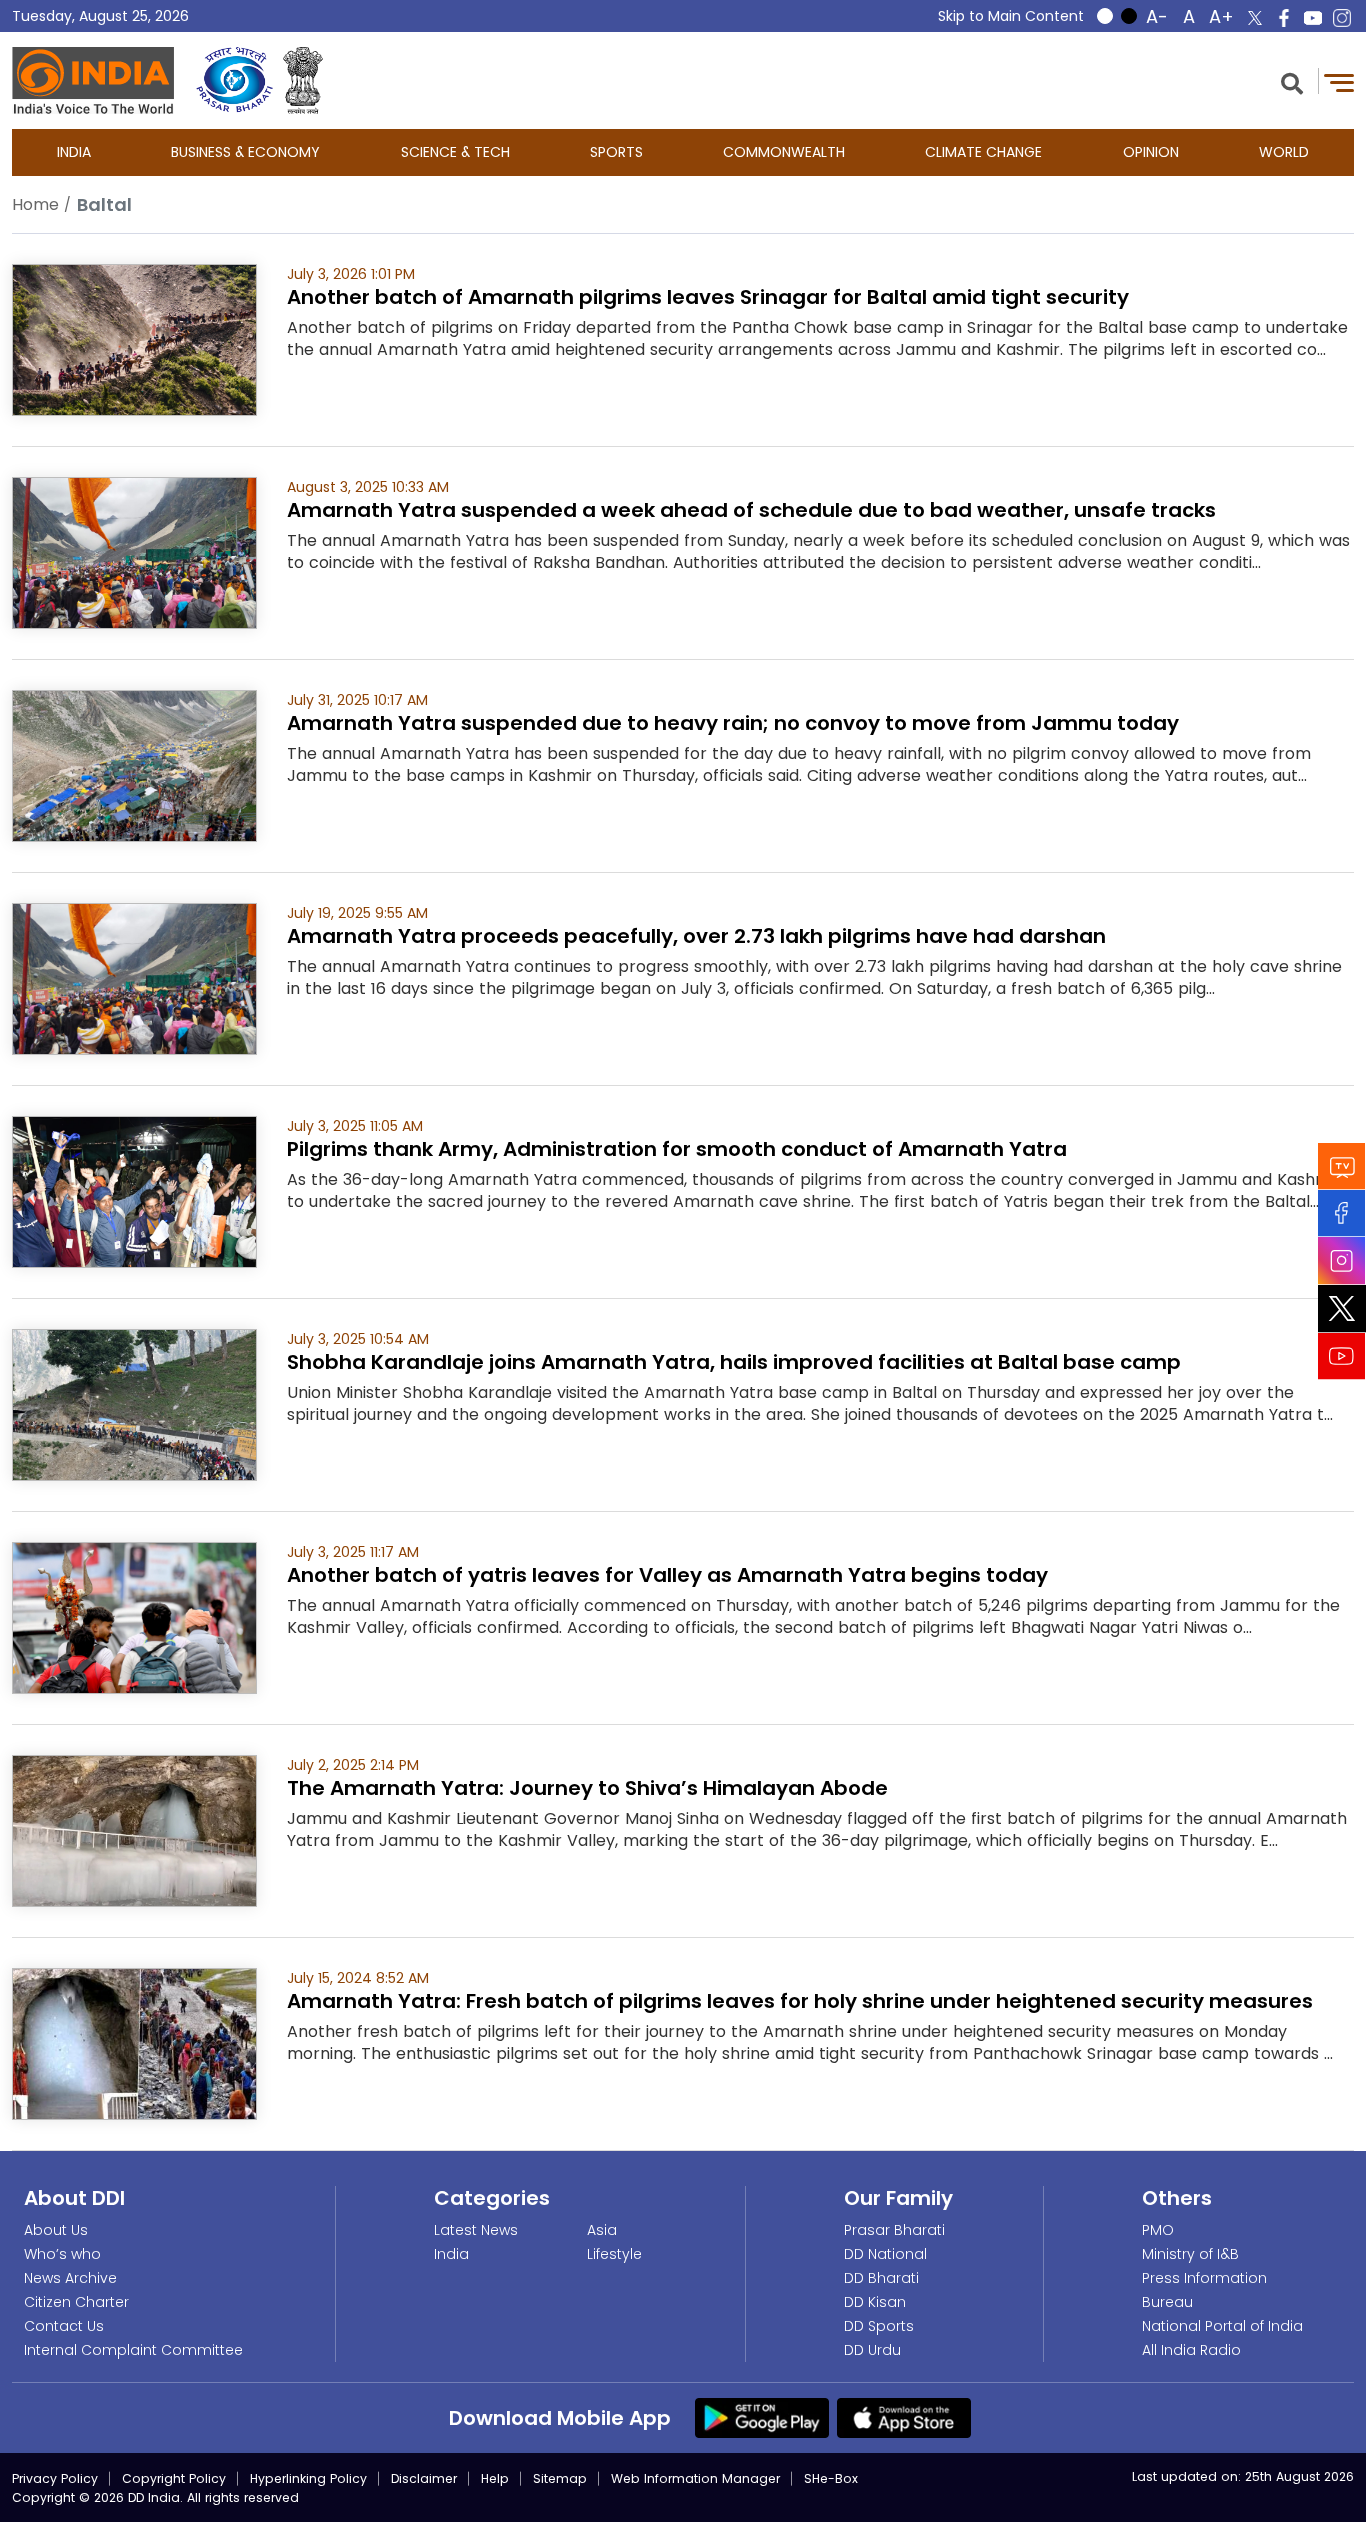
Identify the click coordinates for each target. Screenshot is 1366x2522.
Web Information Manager (695, 2478)
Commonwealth (784, 152)
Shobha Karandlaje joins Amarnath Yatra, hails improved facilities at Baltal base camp (734, 1362)
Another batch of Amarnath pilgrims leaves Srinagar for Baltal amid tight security (708, 297)
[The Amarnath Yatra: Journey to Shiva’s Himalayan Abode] (134, 1829)
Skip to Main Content (1011, 16)
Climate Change (983, 152)
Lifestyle (614, 2254)
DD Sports (879, 2326)
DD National (885, 2254)
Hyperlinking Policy (308, 2478)
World (1284, 152)
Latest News (476, 2230)
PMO (1158, 2230)
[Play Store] (762, 2417)
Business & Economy (245, 152)
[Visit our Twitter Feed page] (1342, 1309)
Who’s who (62, 2254)
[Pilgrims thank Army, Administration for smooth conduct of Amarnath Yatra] (134, 1190)
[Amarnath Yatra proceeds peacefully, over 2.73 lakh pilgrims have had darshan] (134, 977)
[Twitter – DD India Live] (1255, 18)
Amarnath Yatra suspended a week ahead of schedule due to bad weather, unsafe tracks (751, 510)
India (74, 152)
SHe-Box (831, 2478)
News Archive (70, 2278)
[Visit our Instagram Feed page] (1342, 1261)
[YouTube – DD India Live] (1313, 18)
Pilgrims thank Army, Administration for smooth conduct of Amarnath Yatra (677, 1149)
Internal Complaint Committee (133, 2350)
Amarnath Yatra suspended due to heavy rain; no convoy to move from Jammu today (733, 723)
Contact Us (64, 2326)
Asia (602, 2230)
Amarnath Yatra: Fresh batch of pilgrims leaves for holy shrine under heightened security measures (800, 2001)
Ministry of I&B (1190, 2254)
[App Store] (904, 2417)
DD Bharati (881, 2278)
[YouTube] (1342, 1356)
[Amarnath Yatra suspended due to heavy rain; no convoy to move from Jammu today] (134, 764)
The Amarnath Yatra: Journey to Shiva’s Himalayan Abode (587, 1788)
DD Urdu (872, 2350)
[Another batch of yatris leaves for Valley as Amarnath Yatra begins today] (134, 1616)
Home (35, 204)
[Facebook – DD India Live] (1284, 18)
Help (495, 2478)
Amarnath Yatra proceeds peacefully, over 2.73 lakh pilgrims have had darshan (696, 936)
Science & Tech (455, 152)
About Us (56, 2230)
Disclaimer (424, 2478)
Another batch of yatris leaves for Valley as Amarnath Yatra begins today (667, 1575)
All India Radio (1191, 2350)
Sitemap (560, 2478)
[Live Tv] (1342, 1166)
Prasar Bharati (894, 2230)
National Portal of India (1222, 2326)
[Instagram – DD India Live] (1342, 18)
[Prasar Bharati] (234, 80)
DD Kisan (875, 2302)
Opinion (1151, 152)
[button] (1292, 81)
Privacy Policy (55, 2478)
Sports (616, 152)
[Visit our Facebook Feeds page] (1342, 1213)
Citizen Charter (76, 2302)
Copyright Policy (174, 2478)
